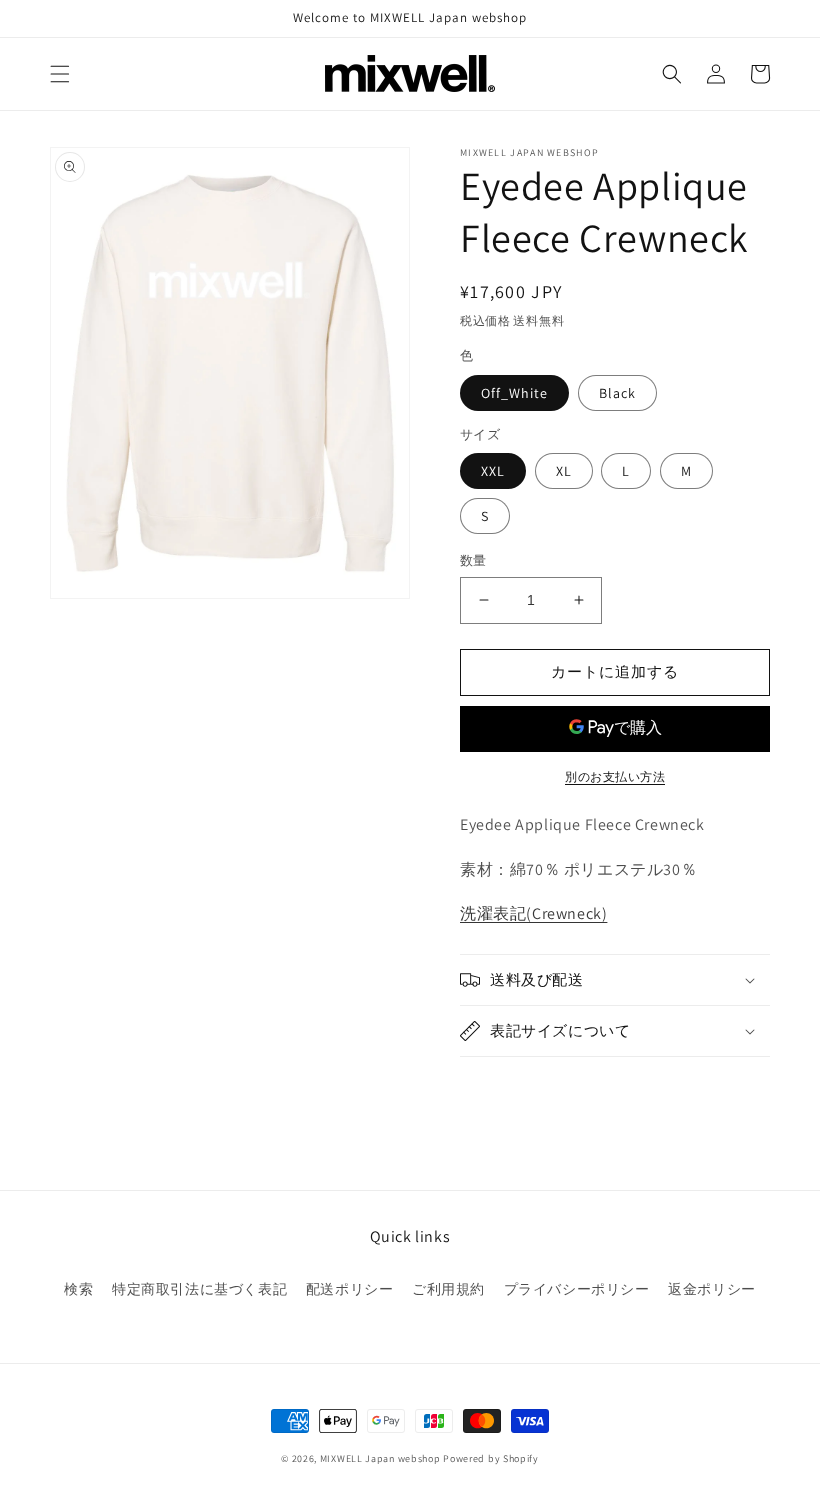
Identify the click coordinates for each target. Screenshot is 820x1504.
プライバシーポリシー (577, 1289)
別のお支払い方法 (615, 776)
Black (617, 393)
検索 (78, 1289)
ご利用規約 (448, 1289)
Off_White (514, 393)
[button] (60, 74)
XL (564, 471)
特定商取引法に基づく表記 (199, 1289)
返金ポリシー (712, 1289)
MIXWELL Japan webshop (380, 1458)
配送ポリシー (350, 1289)
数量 (473, 560)
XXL (493, 471)
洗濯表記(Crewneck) (533, 913)
